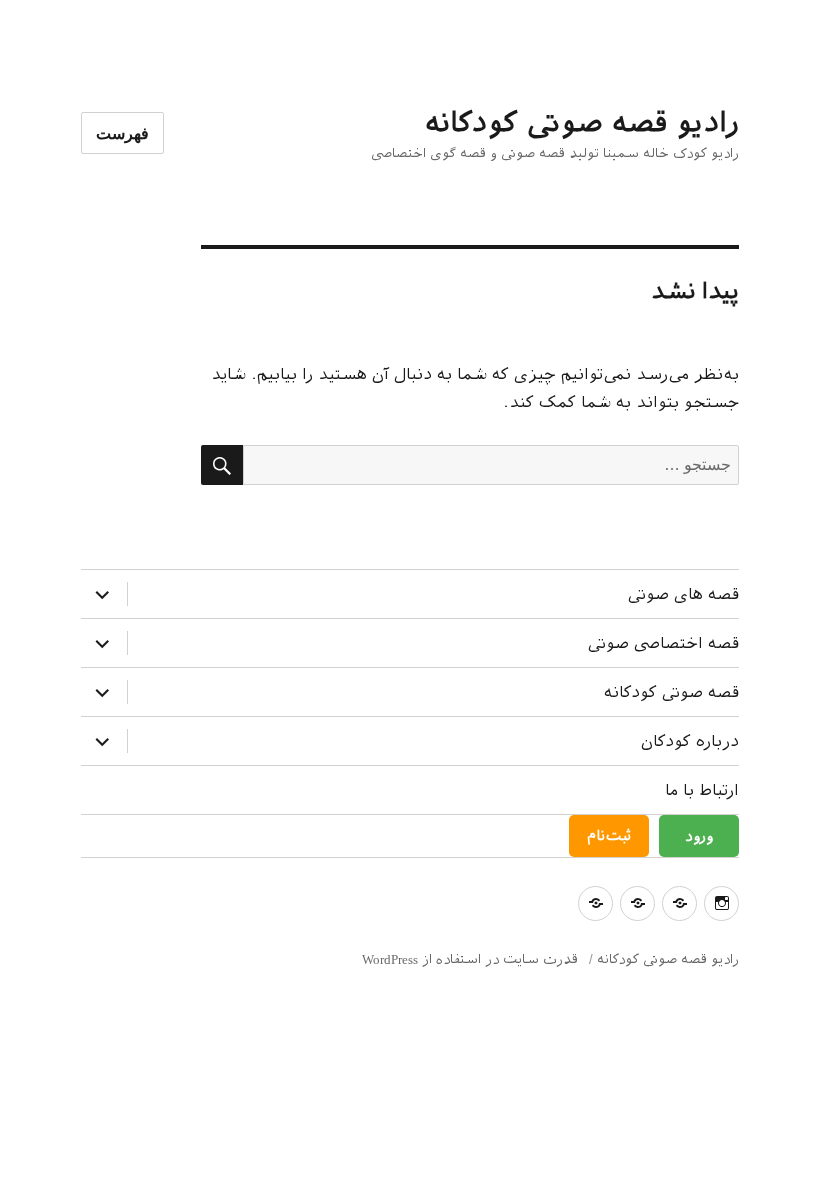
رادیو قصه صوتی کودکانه (582, 122)
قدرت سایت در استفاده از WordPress (470, 959)
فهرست (122, 133)
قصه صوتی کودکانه (671, 692)
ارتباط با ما (702, 790)
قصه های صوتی (683, 594)
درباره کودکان (690, 741)
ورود (699, 836)
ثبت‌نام (609, 836)
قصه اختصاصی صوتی (663, 643)
